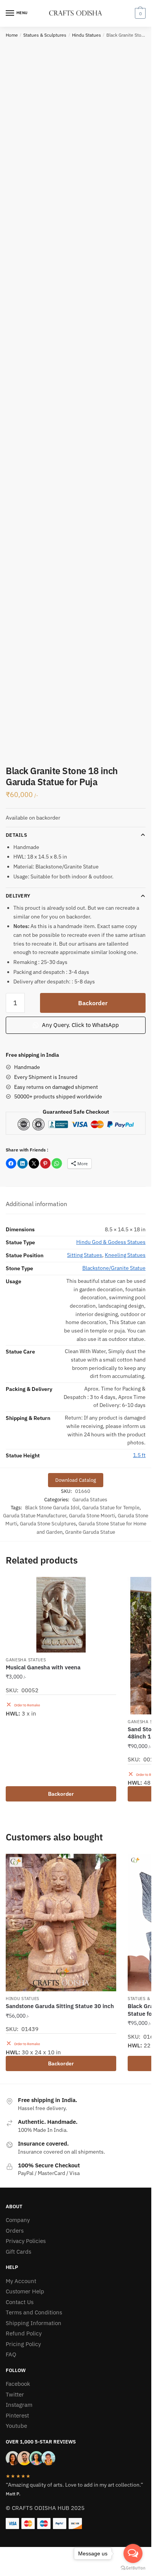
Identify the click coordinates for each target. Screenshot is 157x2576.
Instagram (19, 2405)
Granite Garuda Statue (90, 1532)
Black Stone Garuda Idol (52, 1508)
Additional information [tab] (36, 1204)
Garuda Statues (90, 1500)
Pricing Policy (23, 2344)
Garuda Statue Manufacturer (35, 1516)
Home (12, 35)
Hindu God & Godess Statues (111, 1242)
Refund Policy (24, 2333)
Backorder (93, 1003)
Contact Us (20, 2302)
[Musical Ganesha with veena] (61, 1615)
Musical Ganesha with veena (43, 1667)
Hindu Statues (87, 35)
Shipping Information (34, 2323)
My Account (21, 2281)
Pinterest (17, 2415)
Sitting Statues (85, 1255)
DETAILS (16, 835)
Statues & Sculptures (45, 35)
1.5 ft (139, 1455)
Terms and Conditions (34, 2312)
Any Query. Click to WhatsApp (80, 1025)
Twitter (15, 2394)
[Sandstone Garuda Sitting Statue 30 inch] (61, 1923)
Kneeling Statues (125, 1255)
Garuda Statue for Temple (111, 1508)
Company (18, 2220)
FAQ (11, 2354)
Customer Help (25, 2291)
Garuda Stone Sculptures (48, 1524)
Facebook (18, 2384)
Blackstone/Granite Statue (114, 1268)
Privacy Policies (26, 2241)
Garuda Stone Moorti (92, 1516)
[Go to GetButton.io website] (133, 2568)
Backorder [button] (61, 1794)
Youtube (16, 2426)
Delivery (18, 896)
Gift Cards (18, 2252)
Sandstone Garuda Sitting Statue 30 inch (60, 2006)
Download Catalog (76, 1480)
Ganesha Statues (26, 1660)
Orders (15, 2231)
